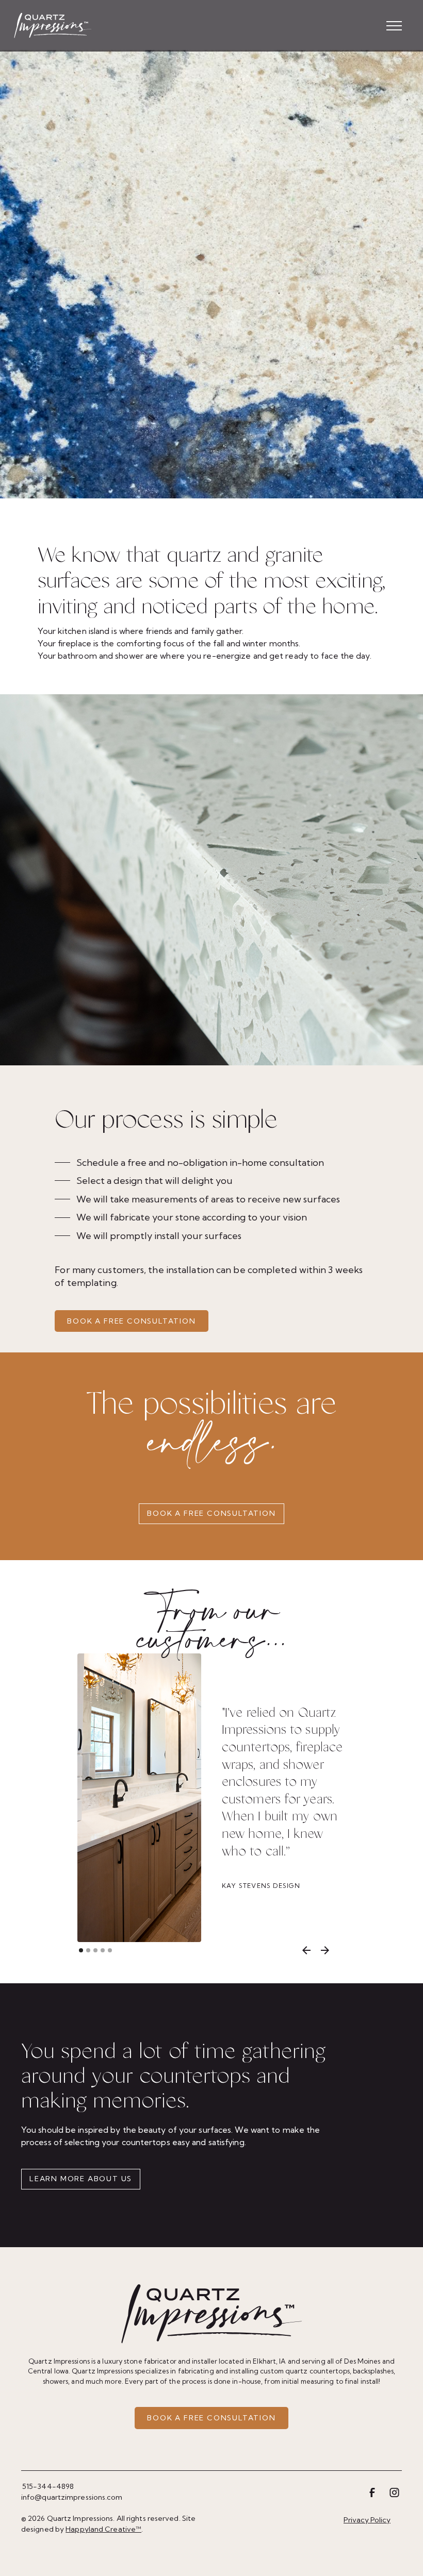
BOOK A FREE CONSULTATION (131, 1321)
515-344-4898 (48, 2486)
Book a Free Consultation (211, 1513)
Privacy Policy (367, 2520)
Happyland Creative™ (103, 2529)
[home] (53, 26)
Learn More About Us (81, 2179)
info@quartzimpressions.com (72, 2497)
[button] (394, 26)
